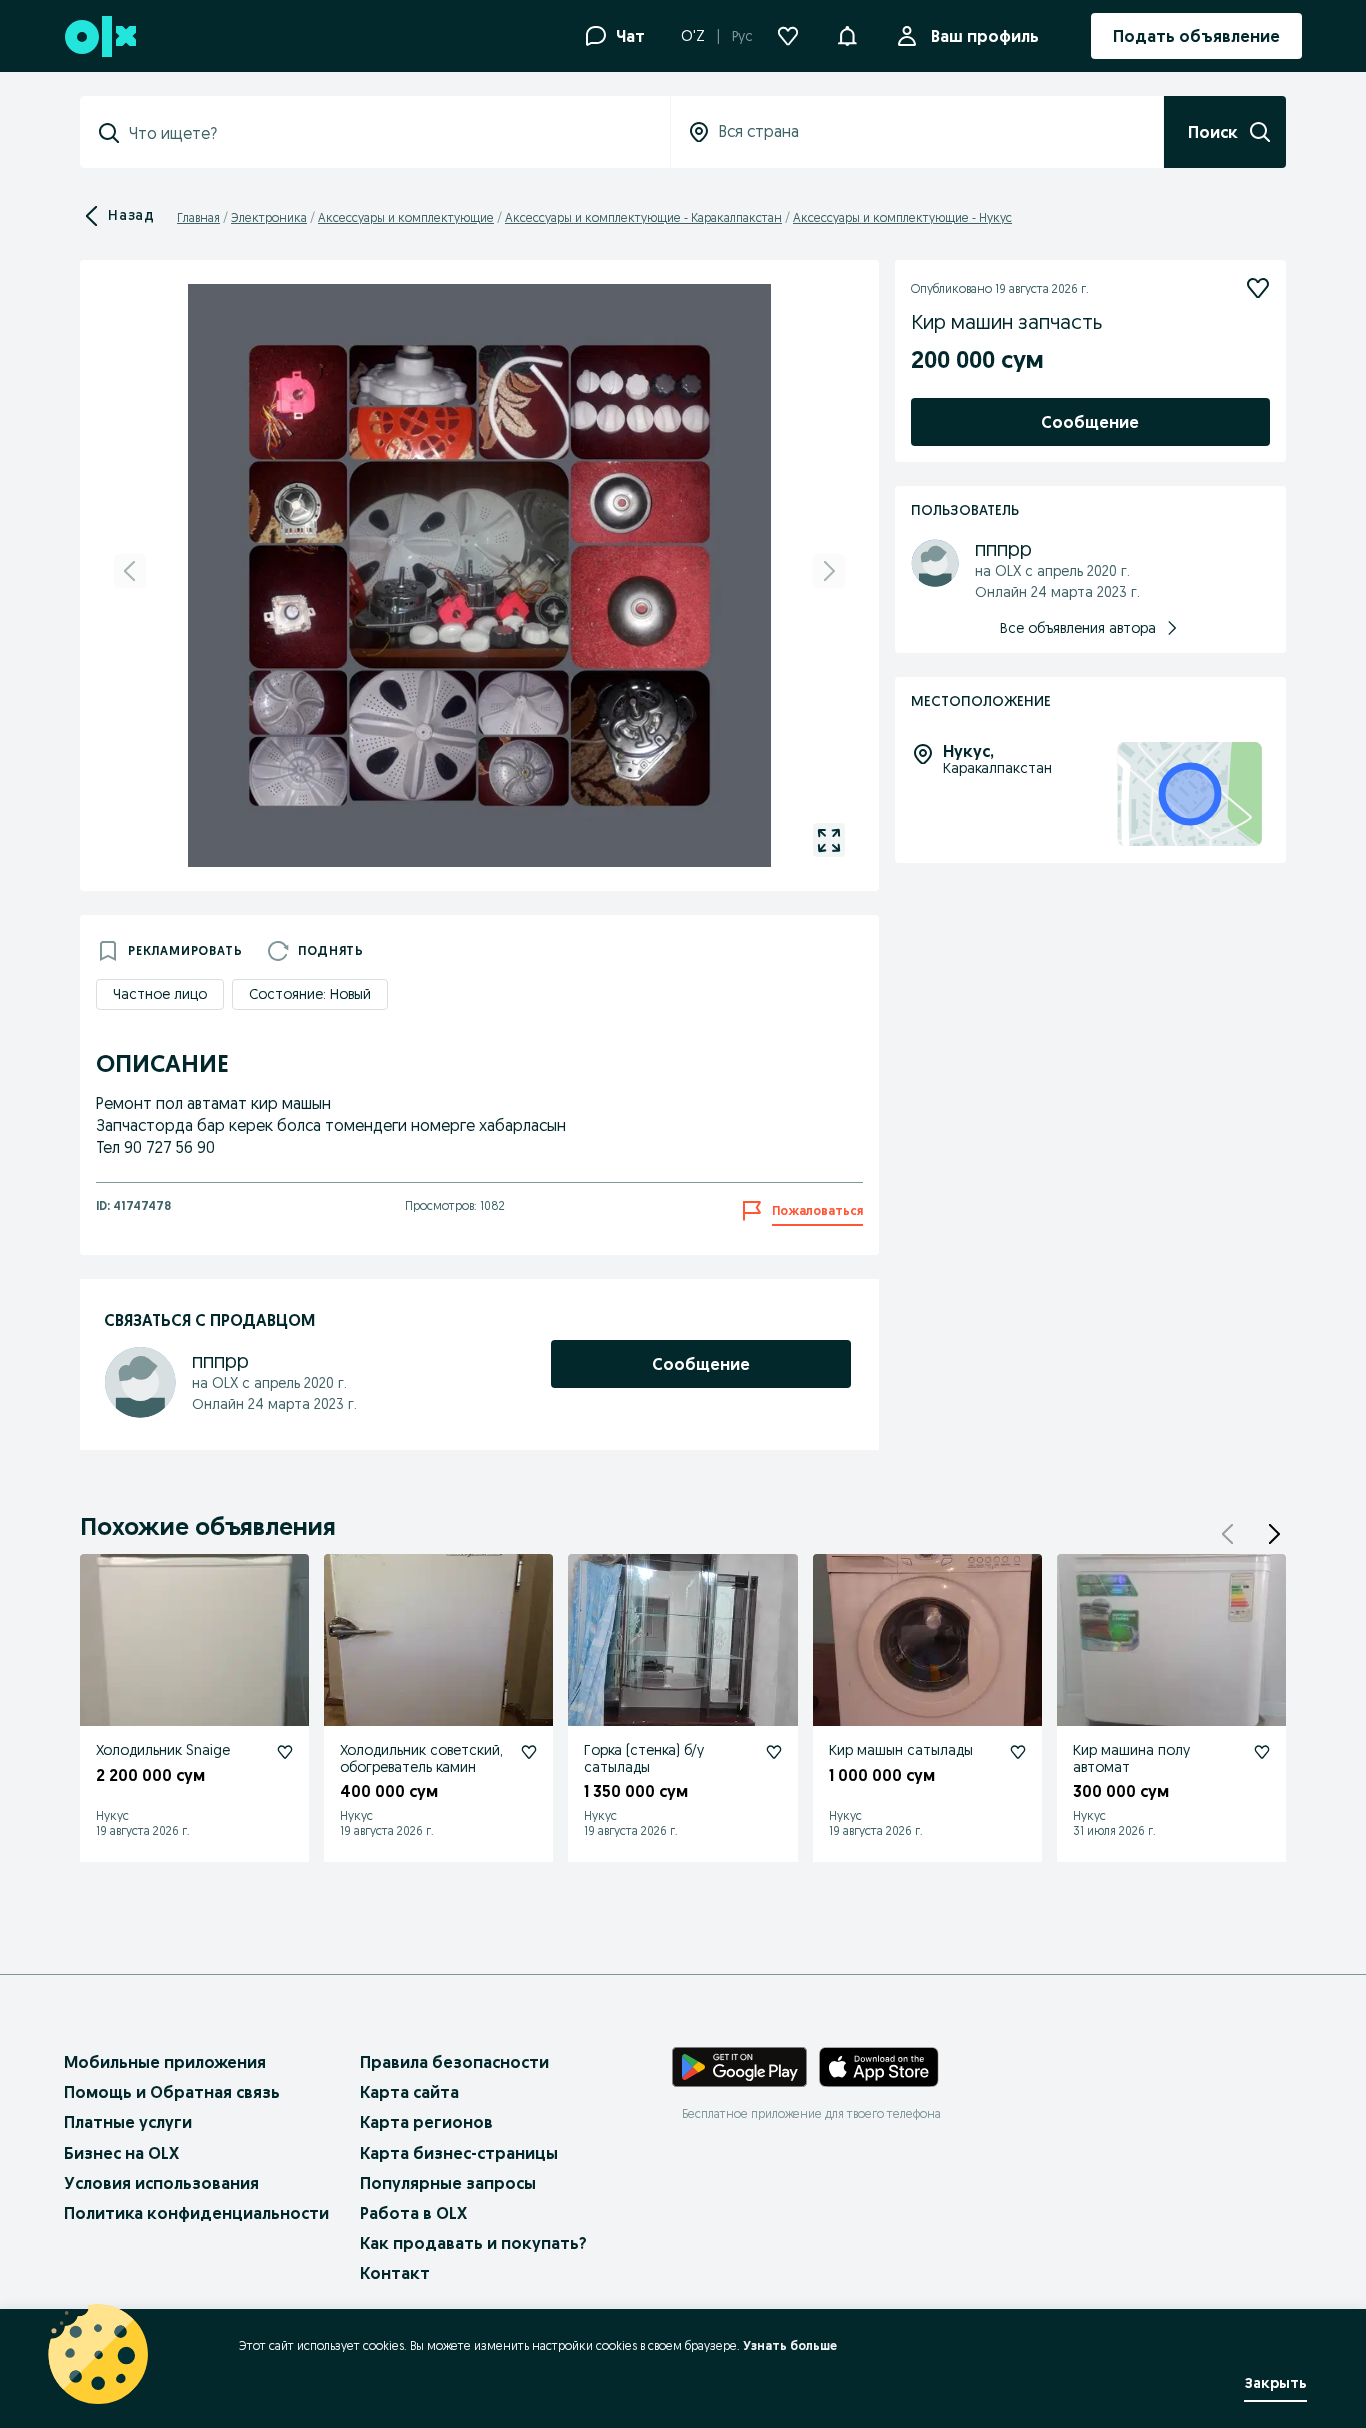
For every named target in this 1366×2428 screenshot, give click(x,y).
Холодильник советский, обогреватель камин (421, 1758)
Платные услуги (128, 2122)
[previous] (130, 571)
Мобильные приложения (165, 2062)
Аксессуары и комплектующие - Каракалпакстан (643, 217)
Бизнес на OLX (121, 2153)
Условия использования (161, 2183)
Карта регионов (426, 2122)
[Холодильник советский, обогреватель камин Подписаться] (529, 1752)
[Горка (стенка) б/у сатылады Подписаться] (774, 1752)
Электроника (269, 217)
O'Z (693, 36)
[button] (847, 34)
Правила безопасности (454, 2062)
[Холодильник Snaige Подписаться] (285, 1752)
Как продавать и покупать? (473, 2243)
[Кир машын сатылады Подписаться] (1018, 1752)
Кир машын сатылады (901, 1750)
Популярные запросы (448, 2183)
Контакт (395, 2273)
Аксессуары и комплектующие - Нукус (902, 217)
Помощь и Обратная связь (172, 2092)
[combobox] (387, 133)
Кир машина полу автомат (1131, 1758)
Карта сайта (409, 2092)
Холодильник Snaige (163, 1750)
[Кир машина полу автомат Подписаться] (1262, 1752)
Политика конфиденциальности (196, 2213)
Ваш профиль (985, 36)
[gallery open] (829, 840)
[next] (829, 571)
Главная (198, 217)
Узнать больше (790, 2345)
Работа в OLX (413, 2213)
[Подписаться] (1258, 288)
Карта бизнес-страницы (459, 2153)
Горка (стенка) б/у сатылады (644, 1758)
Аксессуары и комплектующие (406, 217)
